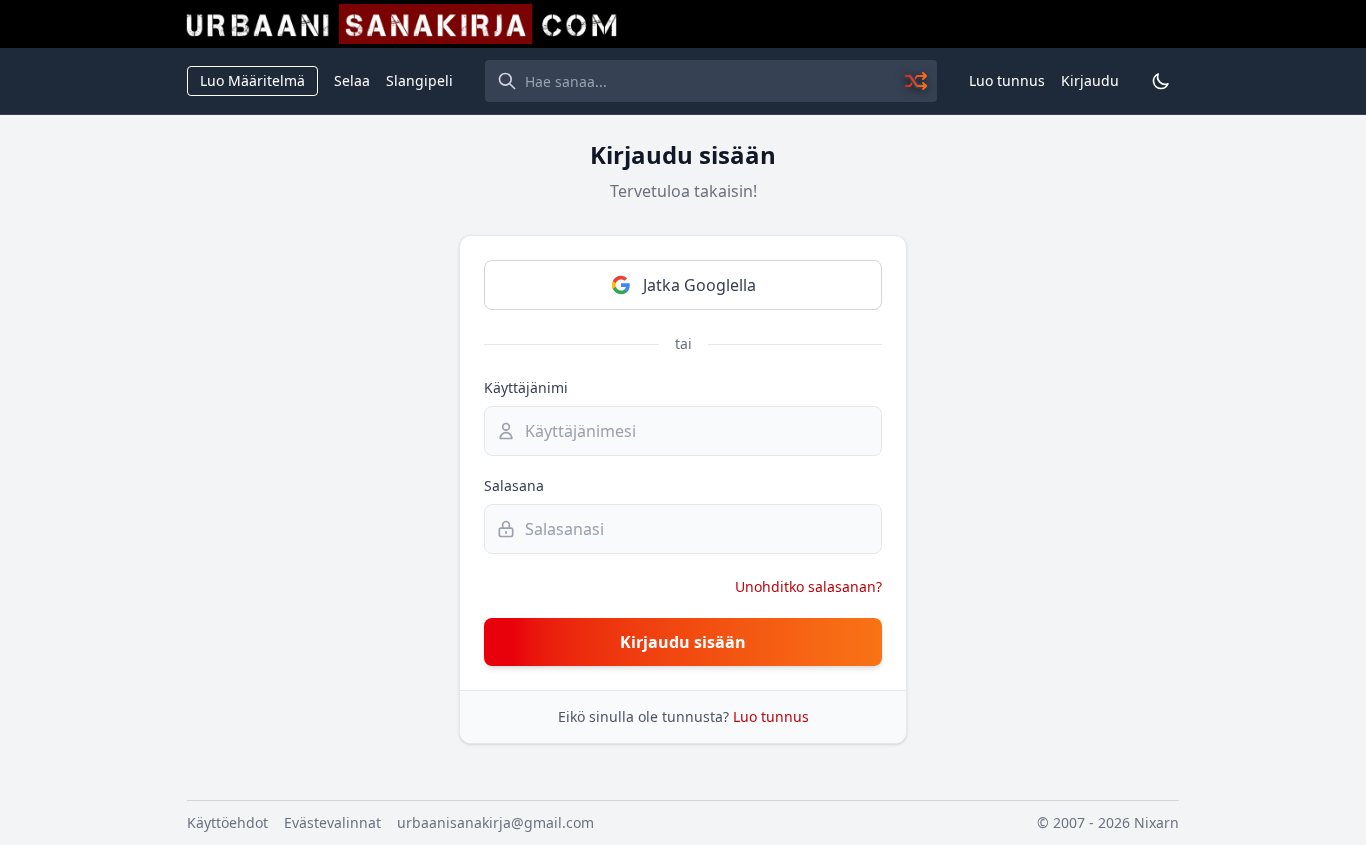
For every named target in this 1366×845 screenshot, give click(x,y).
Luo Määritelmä (252, 80)
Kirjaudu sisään (683, 642)
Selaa (352, 80)
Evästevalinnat (332, 822)
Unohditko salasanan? (808, 586)
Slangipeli (419, 80)
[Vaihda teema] (1161, 81)
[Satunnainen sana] (917, 81)
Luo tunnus (1007, 80)
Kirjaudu (1090, 80)
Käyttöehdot (227, 822)
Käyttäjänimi (526, 387)
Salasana (514, 485)
